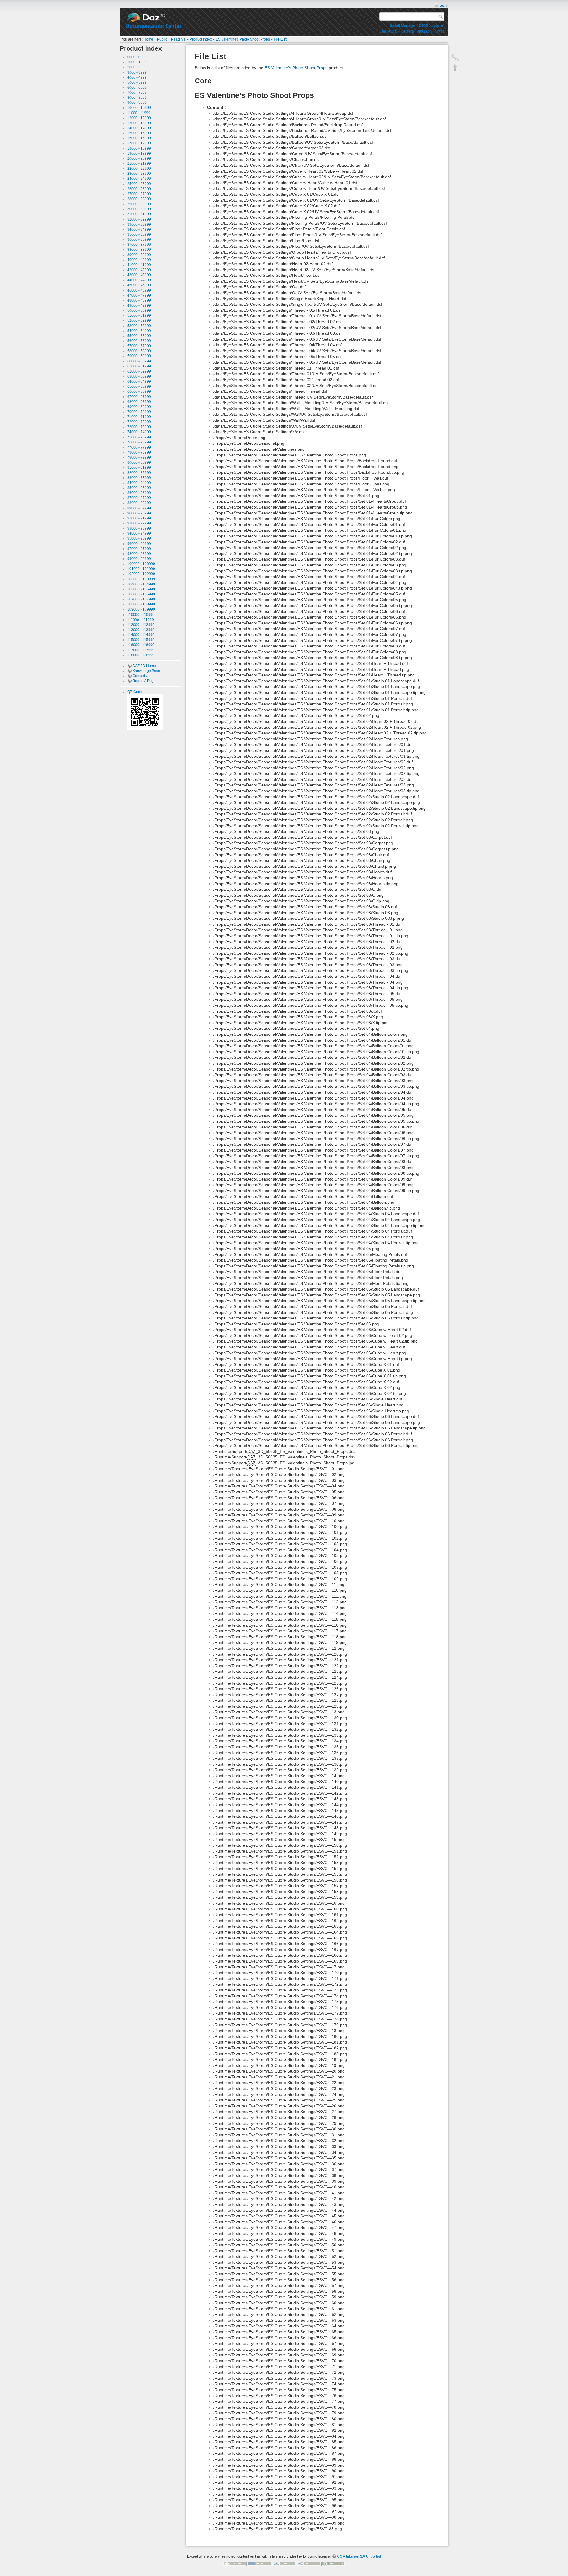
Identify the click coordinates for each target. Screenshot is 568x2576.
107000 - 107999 (141, 599)
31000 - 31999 (139, 214)
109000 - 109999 (141, 609)
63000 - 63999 (139, 376)
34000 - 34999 (139, 229)
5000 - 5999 (137, 82)
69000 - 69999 (139, 407)
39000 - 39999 (139, 255)
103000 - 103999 (141, 579)
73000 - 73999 (139, 427)
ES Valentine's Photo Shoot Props (243, 39)
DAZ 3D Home (144, 666)
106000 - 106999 (141, 594)
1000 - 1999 (137, 62)
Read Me (178, 39)
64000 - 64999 (139, 381)
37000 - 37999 (139, 245)
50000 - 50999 (139, 310)
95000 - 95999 (139, 538)
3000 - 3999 (137, 72)
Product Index (201, 39)
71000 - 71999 (139, 417)
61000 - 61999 (139, 366)
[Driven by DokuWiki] (333, 2563)
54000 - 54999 (139, 331)
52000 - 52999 (139, 320)
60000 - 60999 (139, 361)
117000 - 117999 (141, 650)
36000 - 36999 (139, 239)
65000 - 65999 (139, 386)
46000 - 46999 (139, 290)
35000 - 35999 (139, 234)
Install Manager (403, 25)
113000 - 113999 (141, 630)
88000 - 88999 (139, 503)
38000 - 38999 (139, 250)
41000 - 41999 (139, 265)
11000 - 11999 (139, 113)
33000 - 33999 (139, 224)
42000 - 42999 (139, 270)
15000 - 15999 (139, 133)
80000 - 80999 (139, 462)
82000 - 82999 (139, 473)
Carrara (408, 31)
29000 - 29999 (139, 204)
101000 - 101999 (141, 569)
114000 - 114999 (141, 635)
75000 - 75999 (139, 437)
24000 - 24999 (139, 179)
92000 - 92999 (139, 523)
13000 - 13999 (139, 123)
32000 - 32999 (139, 219)
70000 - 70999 (139, 412)
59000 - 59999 (139, 356)
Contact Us (141, 676)
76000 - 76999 (139, 442)
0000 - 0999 (137, 57)
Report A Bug (143, 681)
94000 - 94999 (139, 533)
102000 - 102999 (141, 574)
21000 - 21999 (139, 163)
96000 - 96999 (139, 544)
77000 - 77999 (139, 447)
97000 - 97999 (139, 549)
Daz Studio (389, 31)
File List (280, 39)
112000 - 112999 (141, 625)
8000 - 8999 (137, 98)
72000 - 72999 (139, 422)
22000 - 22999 (139, 169)
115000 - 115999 (141, 640)
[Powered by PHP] (259, 2563)
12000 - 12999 (139, 118)
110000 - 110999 (141, 615)
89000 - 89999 (139, 508)
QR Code (135, 692)
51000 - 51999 (139, 315)
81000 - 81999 (139, 467)
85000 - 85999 (139, 488)
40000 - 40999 (139, 260)
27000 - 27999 (139, 194)
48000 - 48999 (139, 300)
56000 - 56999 (139, 341)
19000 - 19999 (139, 153)
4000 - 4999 (137, 77)
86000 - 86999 (139, 493)
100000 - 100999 (141, 564)
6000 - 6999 (137, 88)
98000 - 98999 (139, 554)
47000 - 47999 (139, 295)
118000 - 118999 (141, 655)
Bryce (440, 31)
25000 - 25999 (139, 184)
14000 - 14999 (139, 128)
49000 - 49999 (139, 305)
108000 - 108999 (141, 604)
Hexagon (425, 31)
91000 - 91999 (139, 518)
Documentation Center (154, 26)
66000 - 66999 (139, 391)
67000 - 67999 (139, 397)
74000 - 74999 (139, 432)
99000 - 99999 (139, 559)
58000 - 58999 (139, 351)
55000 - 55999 (139, 336)
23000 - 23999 (139, 174)
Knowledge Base (146, 671)
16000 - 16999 (139, 138)
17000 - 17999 (139, 143)
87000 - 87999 (139, 498)
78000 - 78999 (139, 452)
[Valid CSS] (309, 2563)
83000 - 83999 (139, 478)
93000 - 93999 (139, 528)
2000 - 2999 (137, 67)
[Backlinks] (455, 58)
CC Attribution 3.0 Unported (359, 2556)
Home (148, 39)
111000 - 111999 (141, 620)
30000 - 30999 (139, 209)
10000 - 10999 (139, 108)
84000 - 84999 (139, 483)
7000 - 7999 (137, 93)
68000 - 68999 (139, 402)
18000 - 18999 (139, 148)
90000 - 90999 (139, 513)
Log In (444, 5)
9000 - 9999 (137, 103)
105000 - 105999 (141, 589)
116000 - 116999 (141, 645)
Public (162, 39)
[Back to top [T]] (455, 67)
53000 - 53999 (139, 326)
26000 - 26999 (139, 189)
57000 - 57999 (139, 346)
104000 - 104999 (141, 584)
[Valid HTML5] (284, 2563)
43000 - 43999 (139, 275)
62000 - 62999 (139, 371)
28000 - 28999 (139, 199)
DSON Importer (432, 25)
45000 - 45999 (139, 285)
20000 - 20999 (139, 158)
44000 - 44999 (139, 280)
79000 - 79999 (139, 457)
